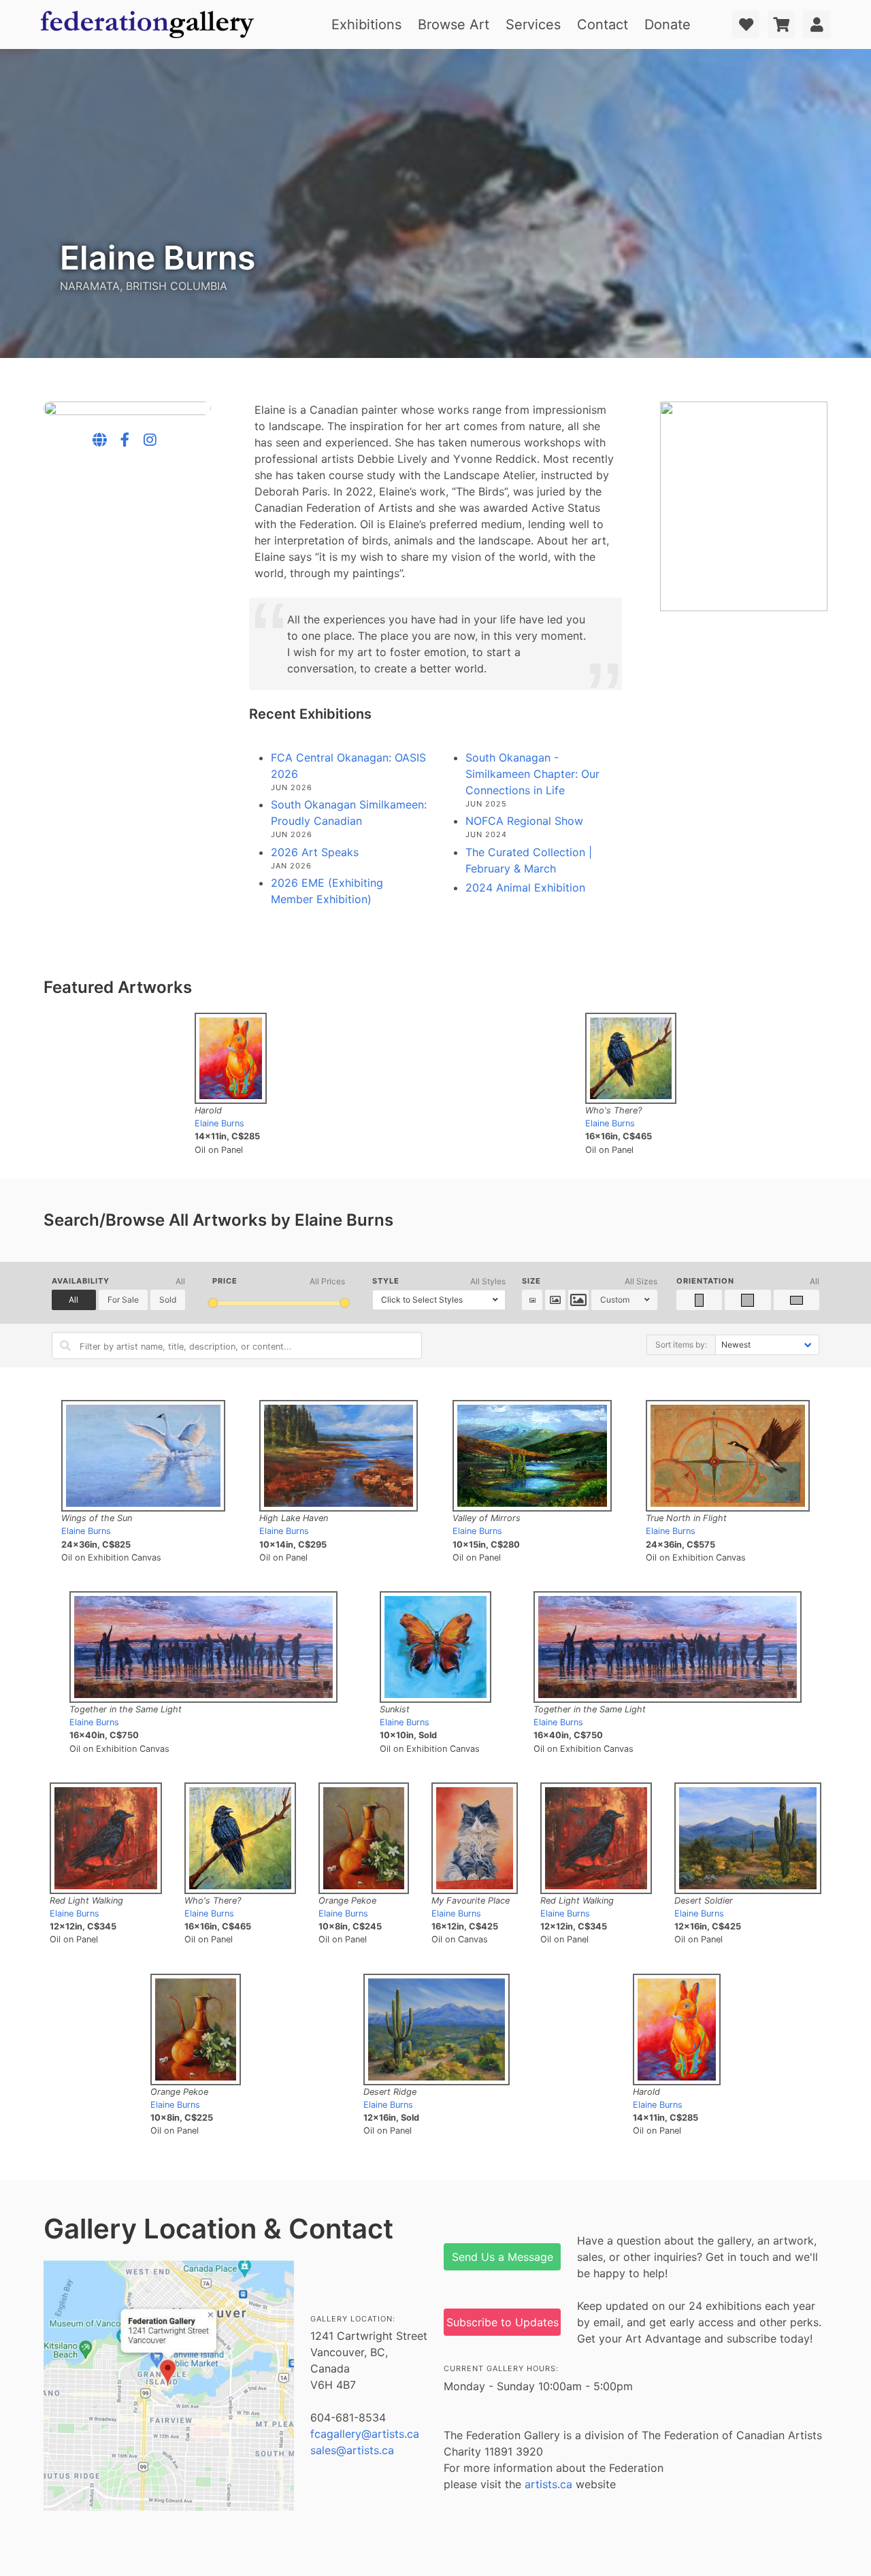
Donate (668, 25)
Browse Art (454, 25)
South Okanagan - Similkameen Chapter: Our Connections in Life (532, 774)
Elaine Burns (219, 1123)
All (73, 1300)
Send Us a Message (503, 2257)
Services (533, 25)
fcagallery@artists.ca (365, 2434)
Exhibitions (366, 25)
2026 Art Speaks (315, 852)
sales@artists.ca (352, 2450)
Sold (168, 1300)
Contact (603, 25)
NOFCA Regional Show (524, 821)
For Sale (123, 1300)
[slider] (213, 1303)
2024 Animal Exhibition (525, 887)
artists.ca (548, 2484)
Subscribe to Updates (503, 2322)
